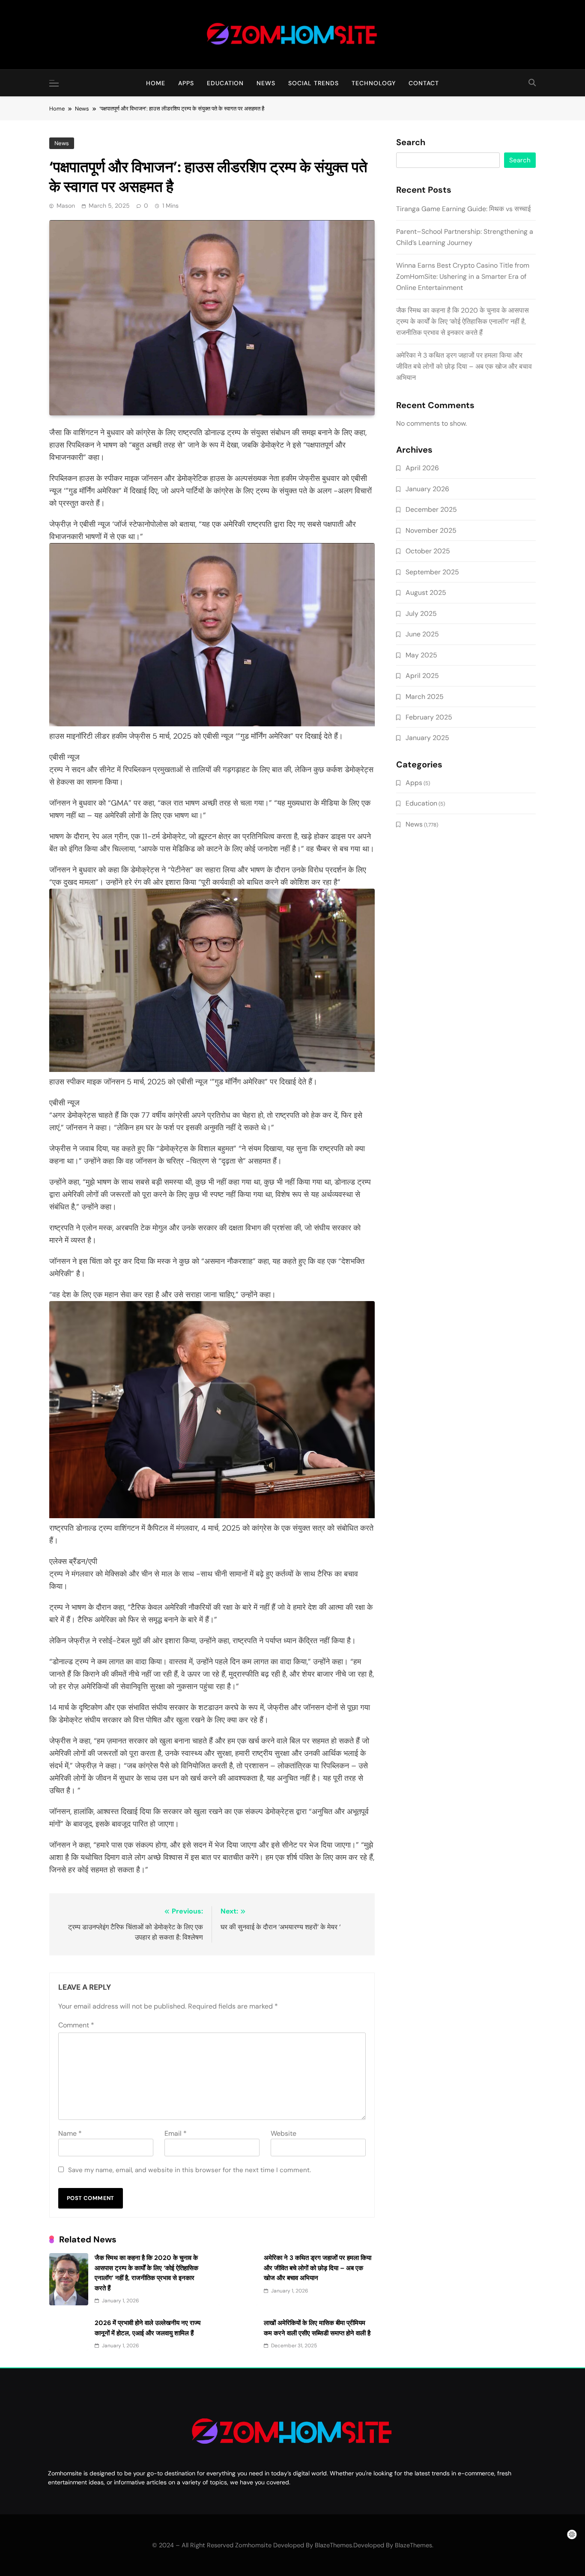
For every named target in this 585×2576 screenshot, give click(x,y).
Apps (186, 83)
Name (70, 2133)
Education (225, 83)
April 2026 (422, 468)
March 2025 (425, 697)
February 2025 (429, 717)
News (266, 83)
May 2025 (421, 655)
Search (411, 143)
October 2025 (428, 551)
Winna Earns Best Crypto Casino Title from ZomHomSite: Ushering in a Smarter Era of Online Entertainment (463, 276)
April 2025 (422, 676)
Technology (374, 83)
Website (284, 2133)
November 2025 (431, 530)
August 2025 (426, 593)
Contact (424, 83)
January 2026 (427, 489)
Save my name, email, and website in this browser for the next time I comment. (190, 2170)
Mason (66, 206)
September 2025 (432, 572)
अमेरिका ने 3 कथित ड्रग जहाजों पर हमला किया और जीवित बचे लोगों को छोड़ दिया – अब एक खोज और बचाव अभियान (318, 2268)
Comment (76, 2025)
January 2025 (427, 738)
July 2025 (421, 613)
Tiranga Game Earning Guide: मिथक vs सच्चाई (463, 209)
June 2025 (422, 634)
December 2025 (431, 509)
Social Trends (313, 83)
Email (176, 2133)
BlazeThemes (413, 2545)
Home (156, 83)
